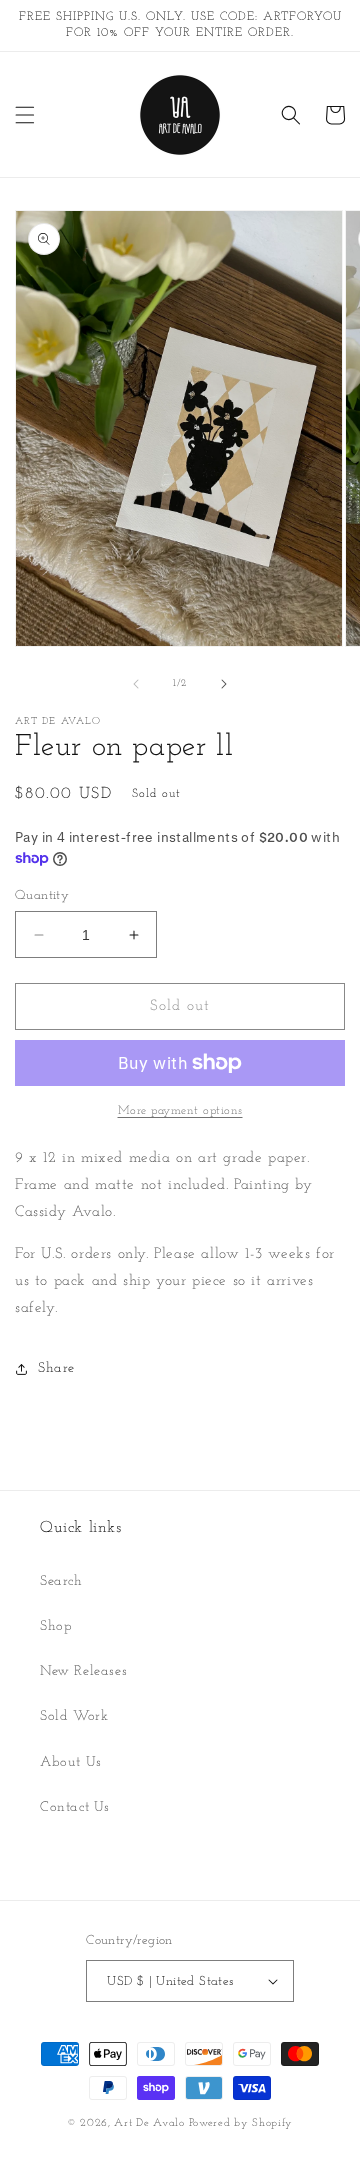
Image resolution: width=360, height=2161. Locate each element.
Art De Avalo (149, 2123)
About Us (71, 1762)
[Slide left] (136, 684)
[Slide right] (224, 684)
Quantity (42, 895)
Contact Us (75, 1807)
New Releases (83, 1671)
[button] (25, 115)
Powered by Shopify (241, 2123)
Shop (56, 1626)
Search (61, 1581)
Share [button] (56, 1368)
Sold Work (74, 1716)
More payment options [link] (180, 1111)
